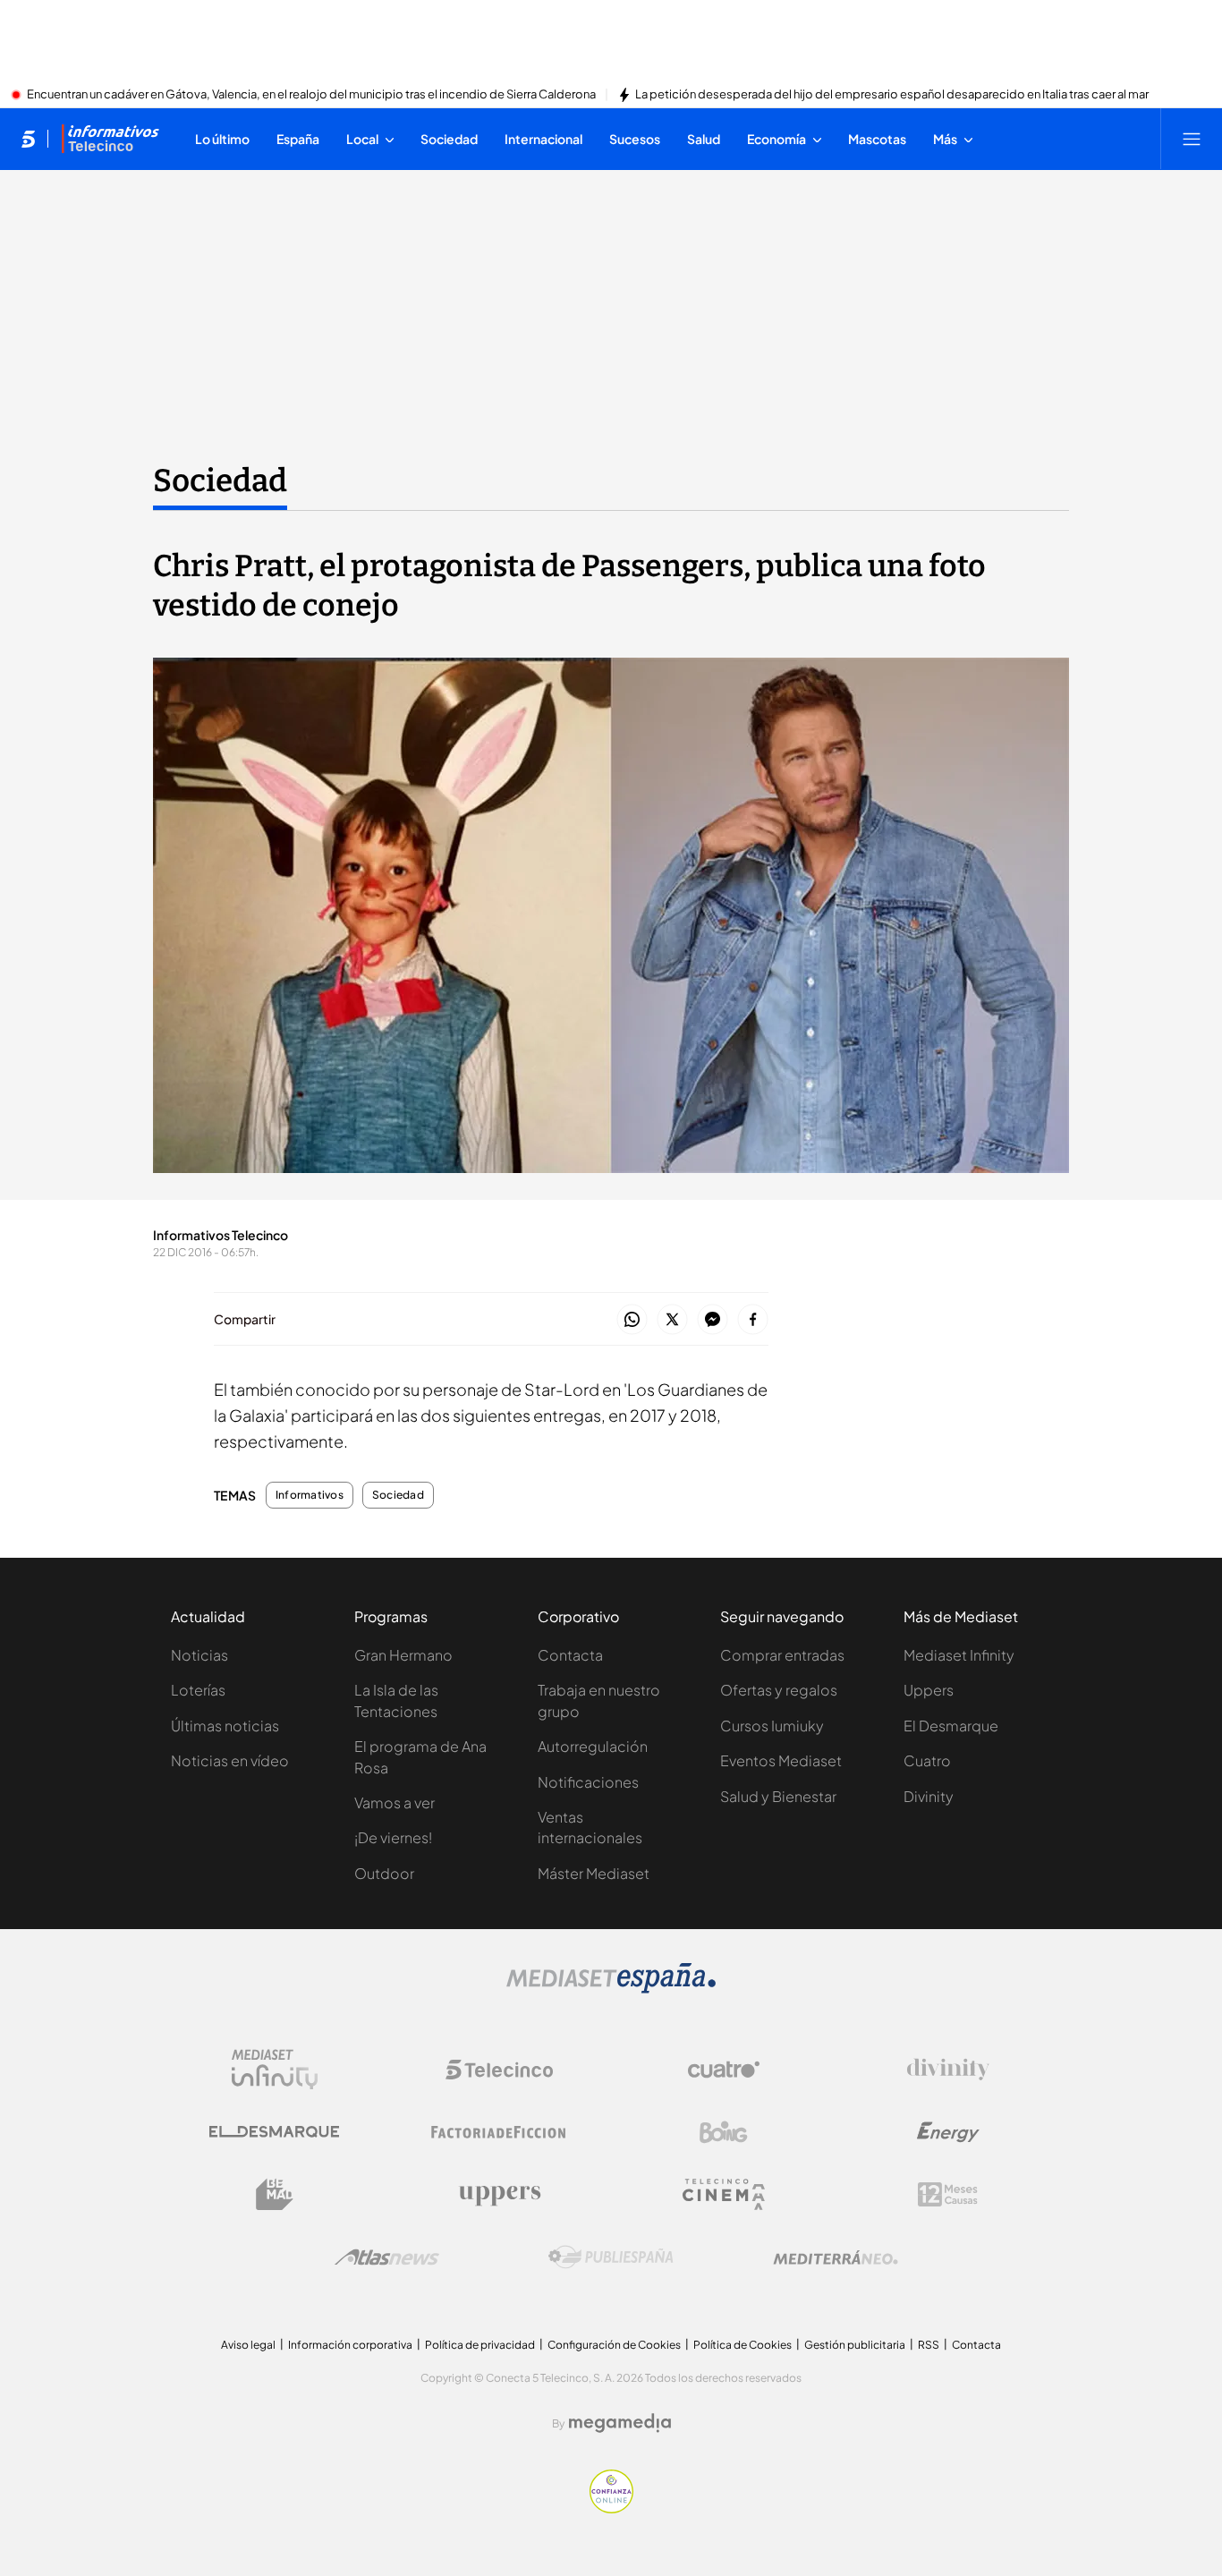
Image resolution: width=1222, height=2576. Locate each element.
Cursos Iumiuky (772, 1726)
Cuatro (927, 1760)
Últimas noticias (225, 1726)
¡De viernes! (393, 1837)
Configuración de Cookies (614, 2345)
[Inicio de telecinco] (28, 139)
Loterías (198, 1690)
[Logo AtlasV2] (387, 2257)
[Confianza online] (611, 2508)
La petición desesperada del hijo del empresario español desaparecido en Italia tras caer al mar (892, 95)
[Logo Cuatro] (724, 2070)
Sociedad (220, 480)
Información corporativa (350, 2345)
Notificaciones (588, 1782)
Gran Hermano (403, 1655)
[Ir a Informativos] (110, 139)
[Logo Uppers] (499, 2195)
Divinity (929, 1796)
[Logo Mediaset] (611, 1988)
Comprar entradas (782, 1655)
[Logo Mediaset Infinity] (275, 2070)
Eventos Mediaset (781, 1760)
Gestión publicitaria (855, 2345)
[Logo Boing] (724, 2132)
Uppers (929, 1690)
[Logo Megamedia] (620, 2423)
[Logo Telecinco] (499, 2070)
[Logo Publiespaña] (611, 2257)
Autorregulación (593, 1746)
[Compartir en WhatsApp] (632, 1320)
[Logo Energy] (948, 2132)
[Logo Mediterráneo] (836, 2257)
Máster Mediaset (594, 1873)
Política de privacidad (480, 2345)
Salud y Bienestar (778, 1796)
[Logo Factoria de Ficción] (499, 2132)
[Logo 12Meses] (948, 2194)
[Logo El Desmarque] (274, 2132)
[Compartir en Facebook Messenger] (713, 1320)
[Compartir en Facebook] (753, 1320)
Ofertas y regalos (779, 1690)
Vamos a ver (395, 1802)
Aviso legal (248, 2345)
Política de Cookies (743, 2345)
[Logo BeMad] (275, 2195)
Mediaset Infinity (959, 1655)
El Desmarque (951, 1726)
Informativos (310, 1495)
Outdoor (384, 1873)
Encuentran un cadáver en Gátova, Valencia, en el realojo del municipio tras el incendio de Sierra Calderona (311, 95)
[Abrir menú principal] (1192, 139)
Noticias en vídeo (230, 1760)
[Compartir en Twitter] (672, 1320)
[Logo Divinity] (948, 2070)
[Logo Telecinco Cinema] (724, 2194)
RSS (929, 2345)
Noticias (199, 1655)
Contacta (570, 1655)
